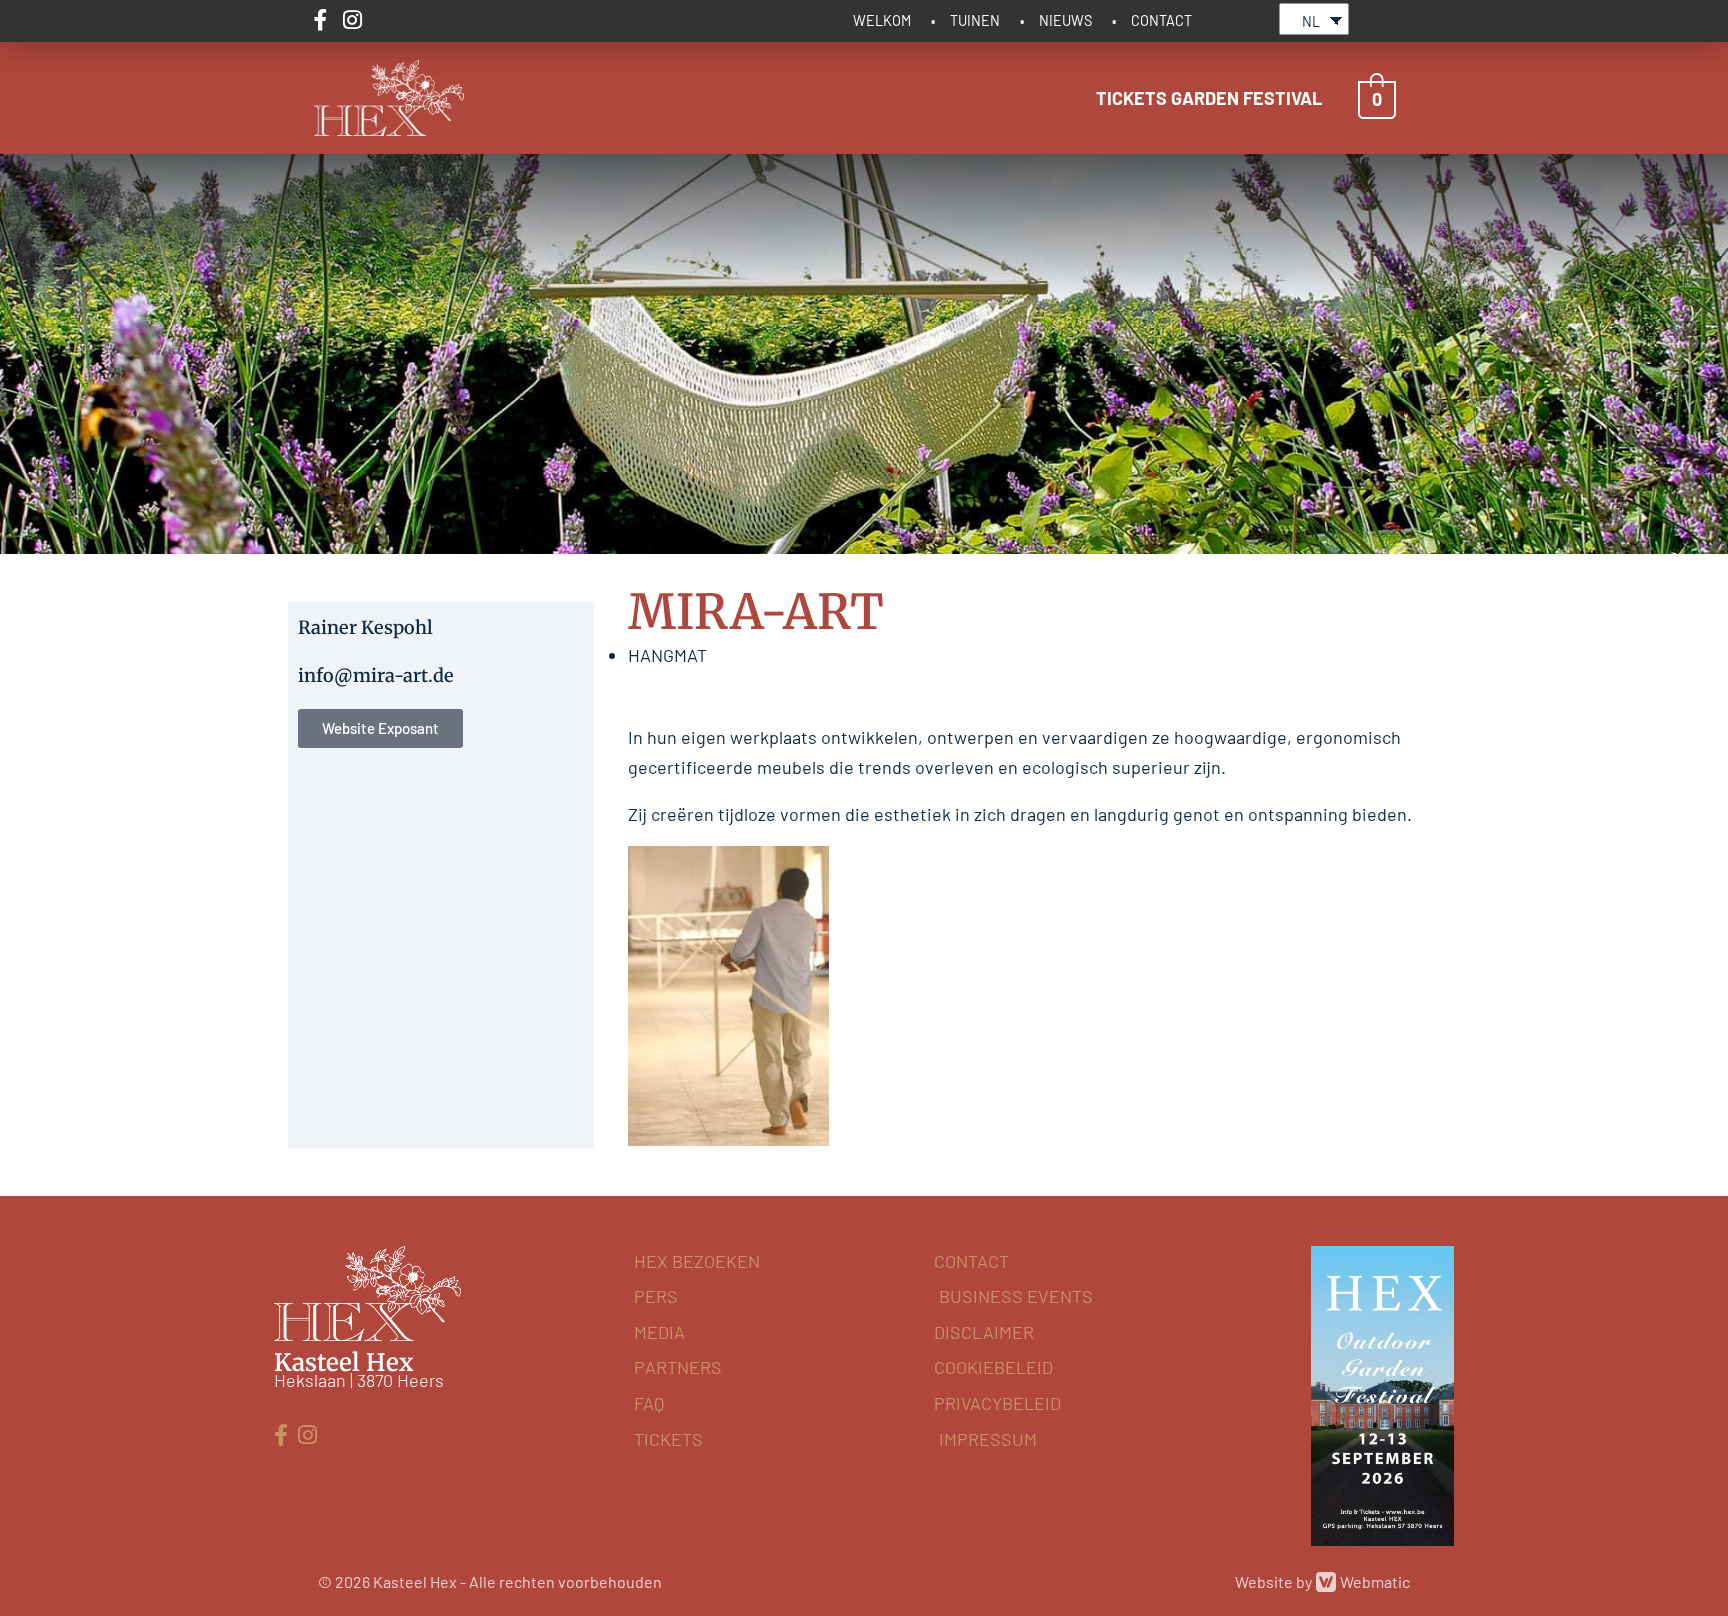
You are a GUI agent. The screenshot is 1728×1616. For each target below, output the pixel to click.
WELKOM (882, 20)
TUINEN (975, 20)
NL (1311, 21)
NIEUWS (1065, 20)
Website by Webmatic (1322, 1581)
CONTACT (1161, 20)
